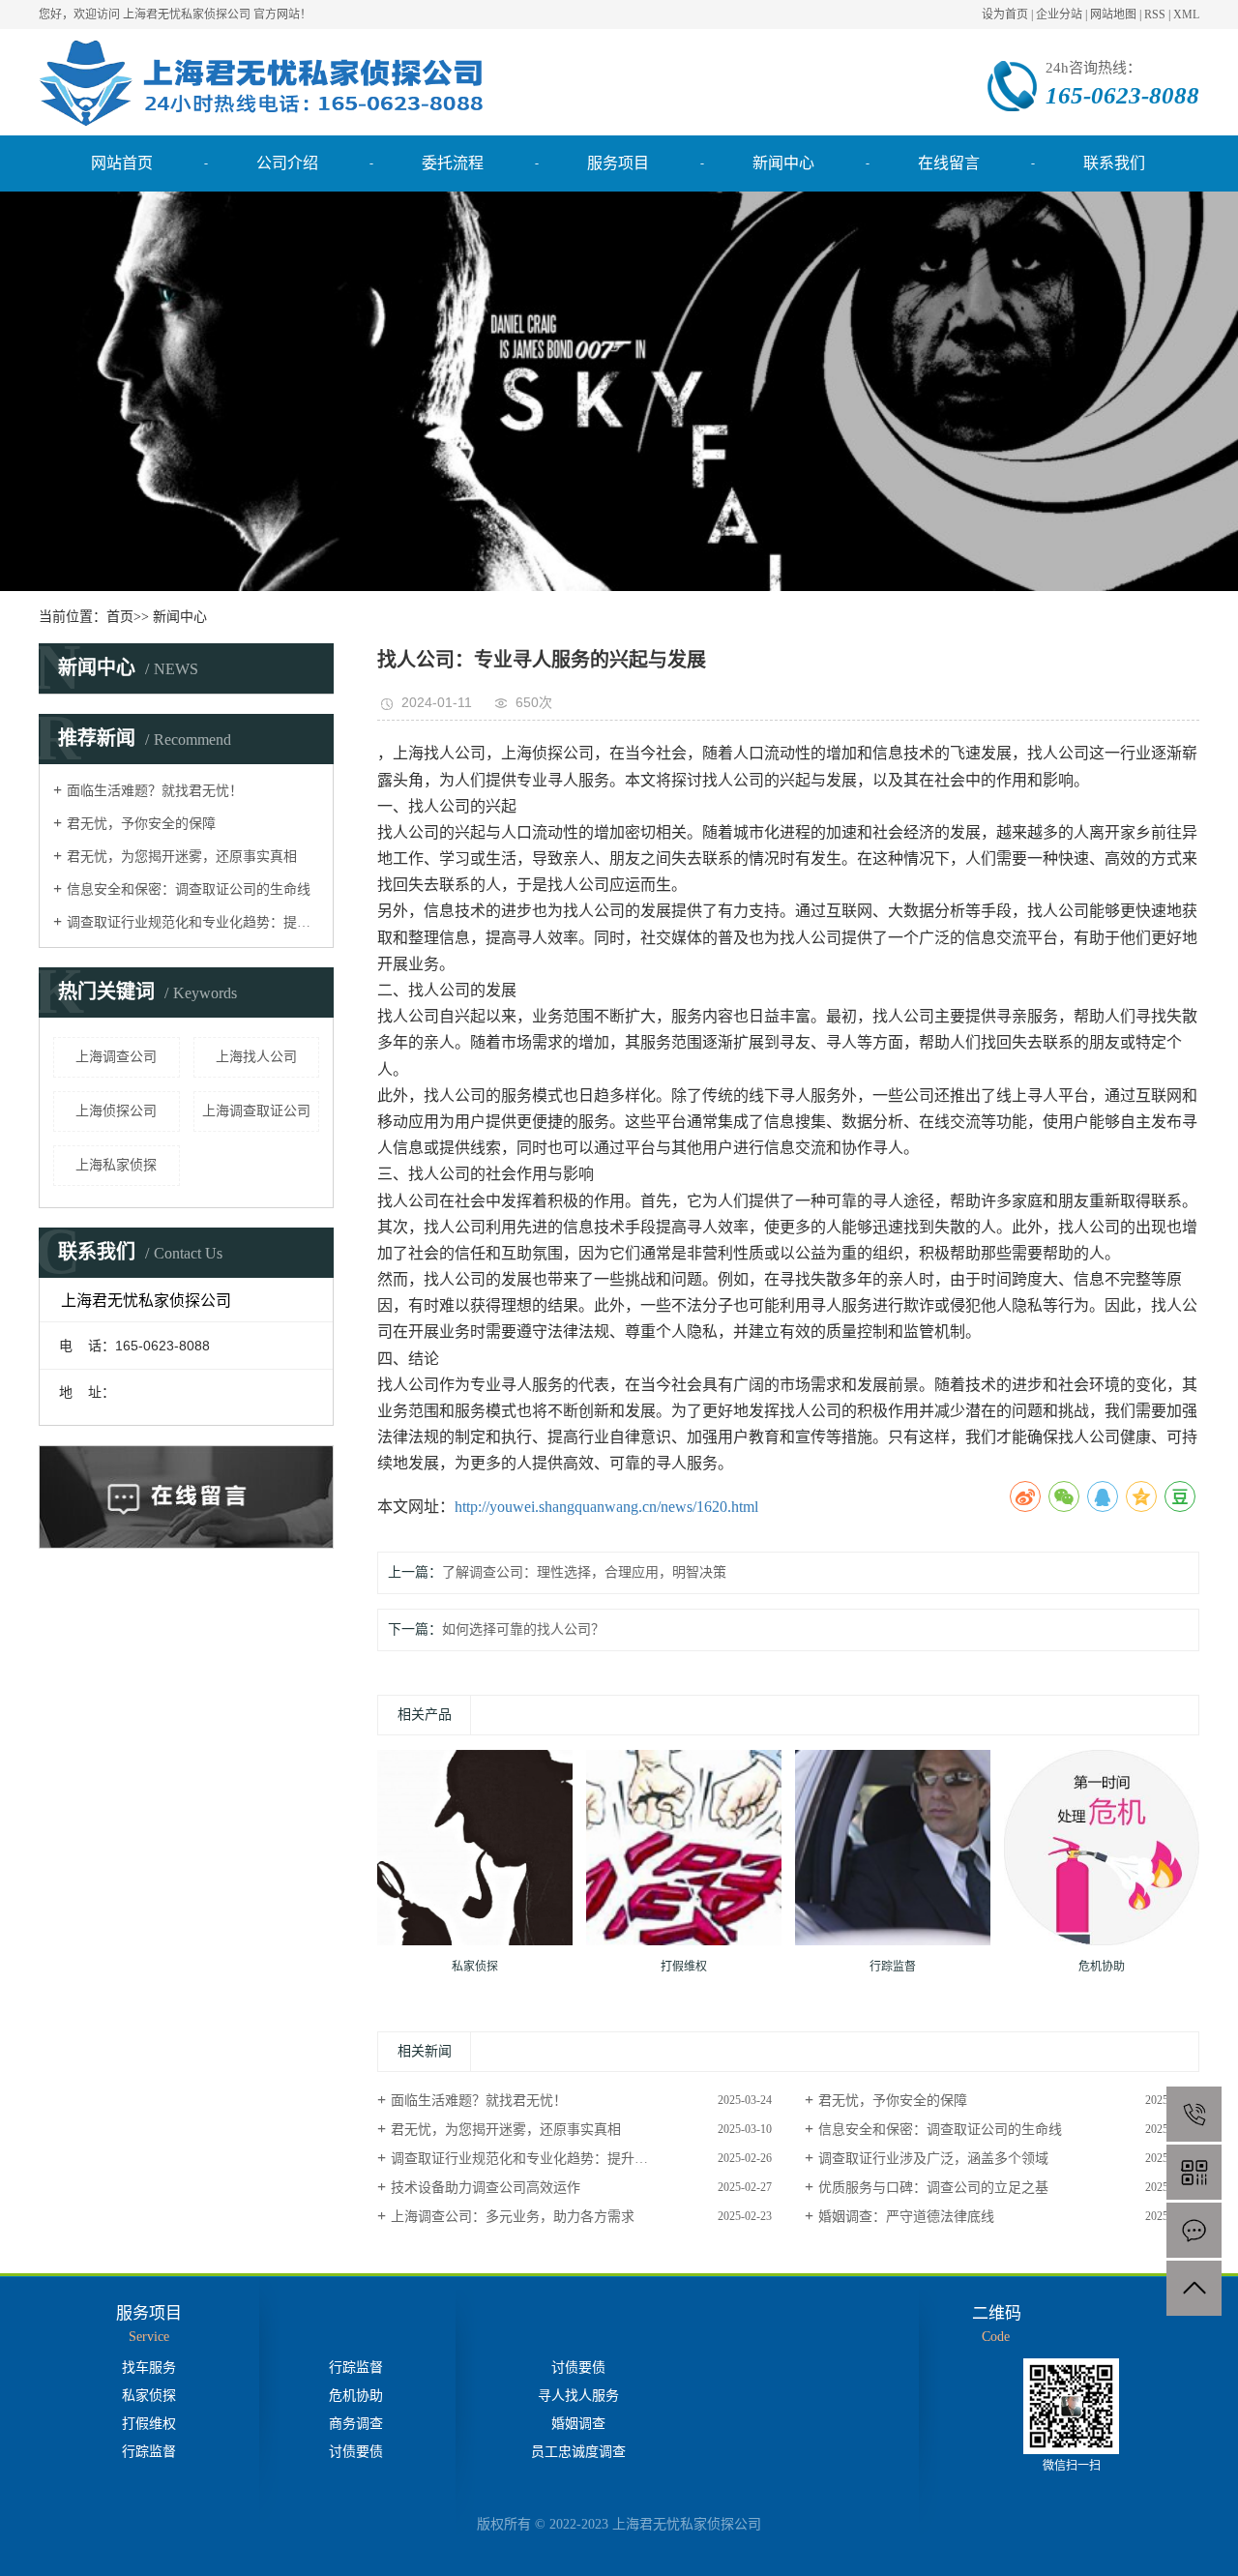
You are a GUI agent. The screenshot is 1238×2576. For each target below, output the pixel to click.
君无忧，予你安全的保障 (141, 824)
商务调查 (356, 2424)
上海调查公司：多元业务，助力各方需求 (513, 2217)
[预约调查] (1194, 2230)
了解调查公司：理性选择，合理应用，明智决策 (584, 1572)
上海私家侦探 (116, 1165)
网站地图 (1113, 15)
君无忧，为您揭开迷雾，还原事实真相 (182, 857)
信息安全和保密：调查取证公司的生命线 (189, 889)
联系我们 (1114, 163)
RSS (1155, 15)
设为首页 (1005, 15)
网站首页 (122, 163)
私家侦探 (149, 2396)
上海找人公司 (256, 1057)
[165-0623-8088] (1194, 2114)
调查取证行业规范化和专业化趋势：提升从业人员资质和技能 (193, 922)
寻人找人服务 (578, 2396)
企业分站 (1059, 15)
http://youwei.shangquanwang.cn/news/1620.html (606, 1507)
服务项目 (618, 163)
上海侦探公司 (116, 1111)
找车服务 (149, 2368)
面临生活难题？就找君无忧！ (155, 791)
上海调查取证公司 (256, 1111)
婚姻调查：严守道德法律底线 (906, 2217)
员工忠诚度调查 (578, 2452)
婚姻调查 (578, 2424)
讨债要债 (356, 2452)
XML (1186, 15)
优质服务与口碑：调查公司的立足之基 (933, 2188)
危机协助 (356, 2396)
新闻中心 (783, 163)
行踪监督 (149, 2452)
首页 (120, 617)
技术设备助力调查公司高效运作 (486, 2188)
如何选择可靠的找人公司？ (523, 1629)
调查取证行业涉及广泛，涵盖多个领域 (933, 2159)
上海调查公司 (116, 1057)
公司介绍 (287, 163)
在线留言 (949, 163)
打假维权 (149, 2424)
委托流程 (453, 163)
